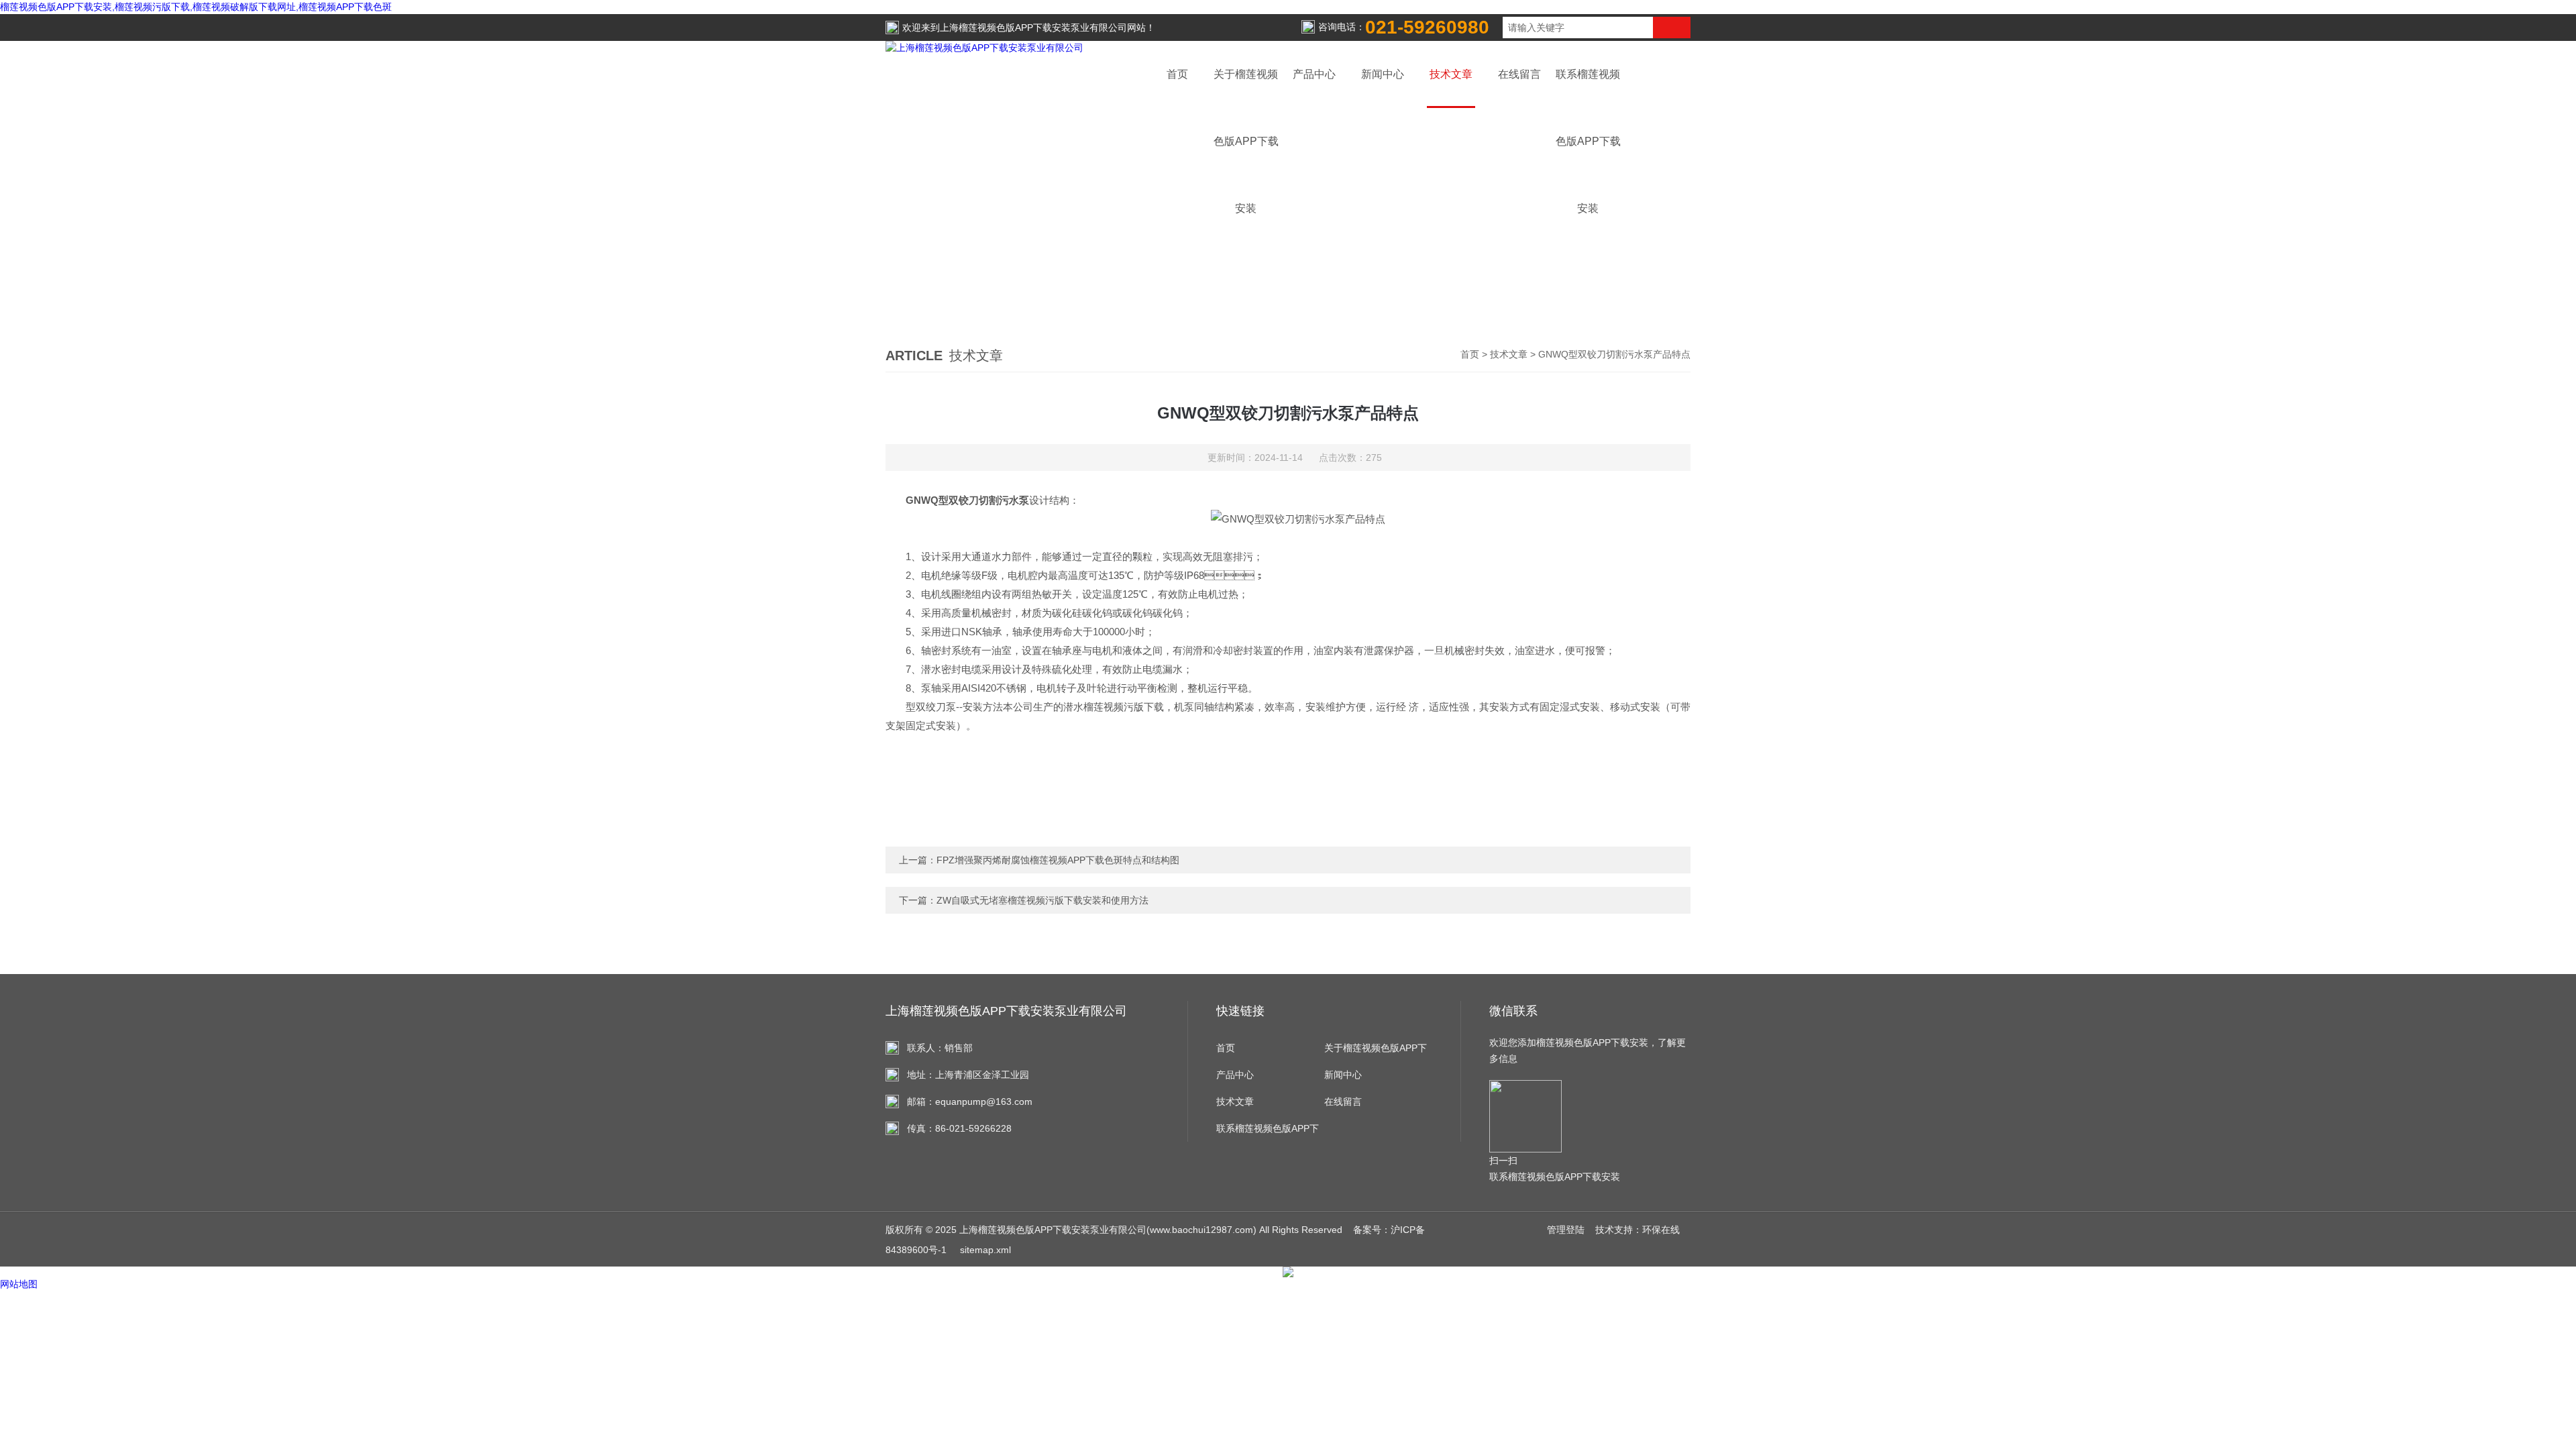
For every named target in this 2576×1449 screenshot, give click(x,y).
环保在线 (1661, 1230)
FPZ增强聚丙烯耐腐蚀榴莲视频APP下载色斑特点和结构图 (1058, 860)
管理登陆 (1566, 1230)
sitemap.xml (985, 1250)
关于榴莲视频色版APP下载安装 (1376, 1052)
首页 (1177, 74)
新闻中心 (1383, 74)
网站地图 (19, 1284)
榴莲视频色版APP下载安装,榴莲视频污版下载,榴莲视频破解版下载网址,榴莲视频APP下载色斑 (196, 7)
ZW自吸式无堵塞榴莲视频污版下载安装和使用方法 (1042, 900)
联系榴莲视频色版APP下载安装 (1268, 1132)
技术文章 (1451, 74)
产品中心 (1314, 74)
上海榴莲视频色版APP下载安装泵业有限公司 (1033, 28)
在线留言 (1519, 74)
